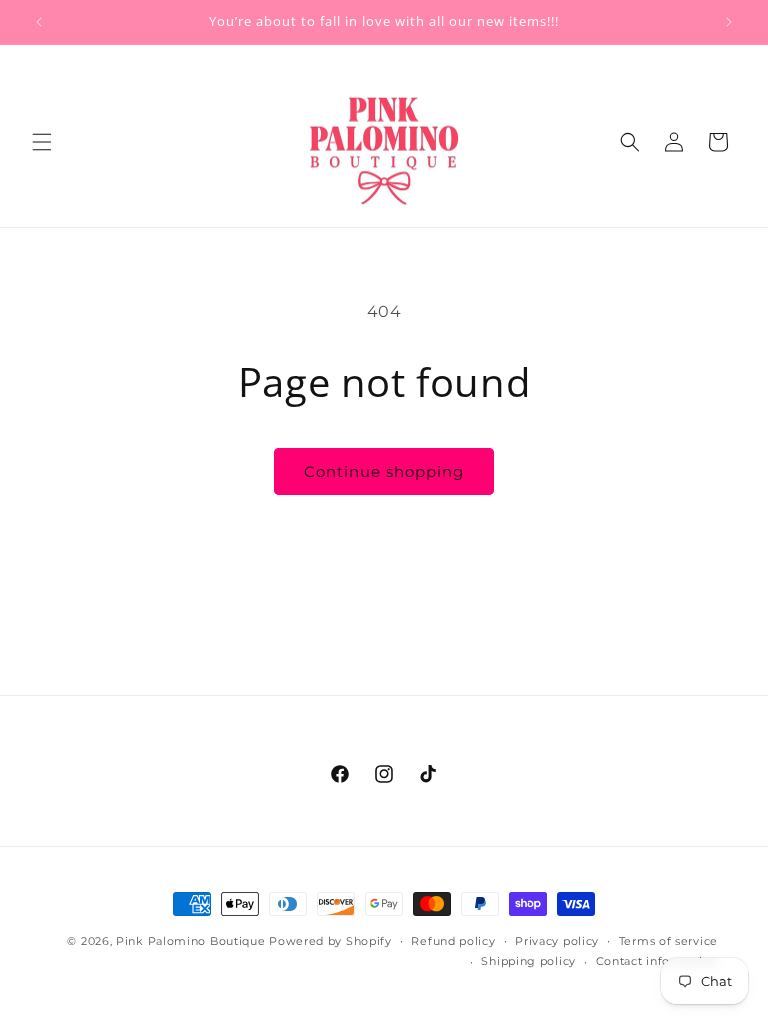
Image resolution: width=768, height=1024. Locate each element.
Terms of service (668, 941)
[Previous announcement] (39, 22)
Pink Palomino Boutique (192, 941)
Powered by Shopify (330, 941)
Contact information (657, 961)
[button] (42, 142)
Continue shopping (384, 471)
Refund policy (453, 941)
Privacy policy (557, 941)
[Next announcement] (729, 22)
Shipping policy (528, 961)
